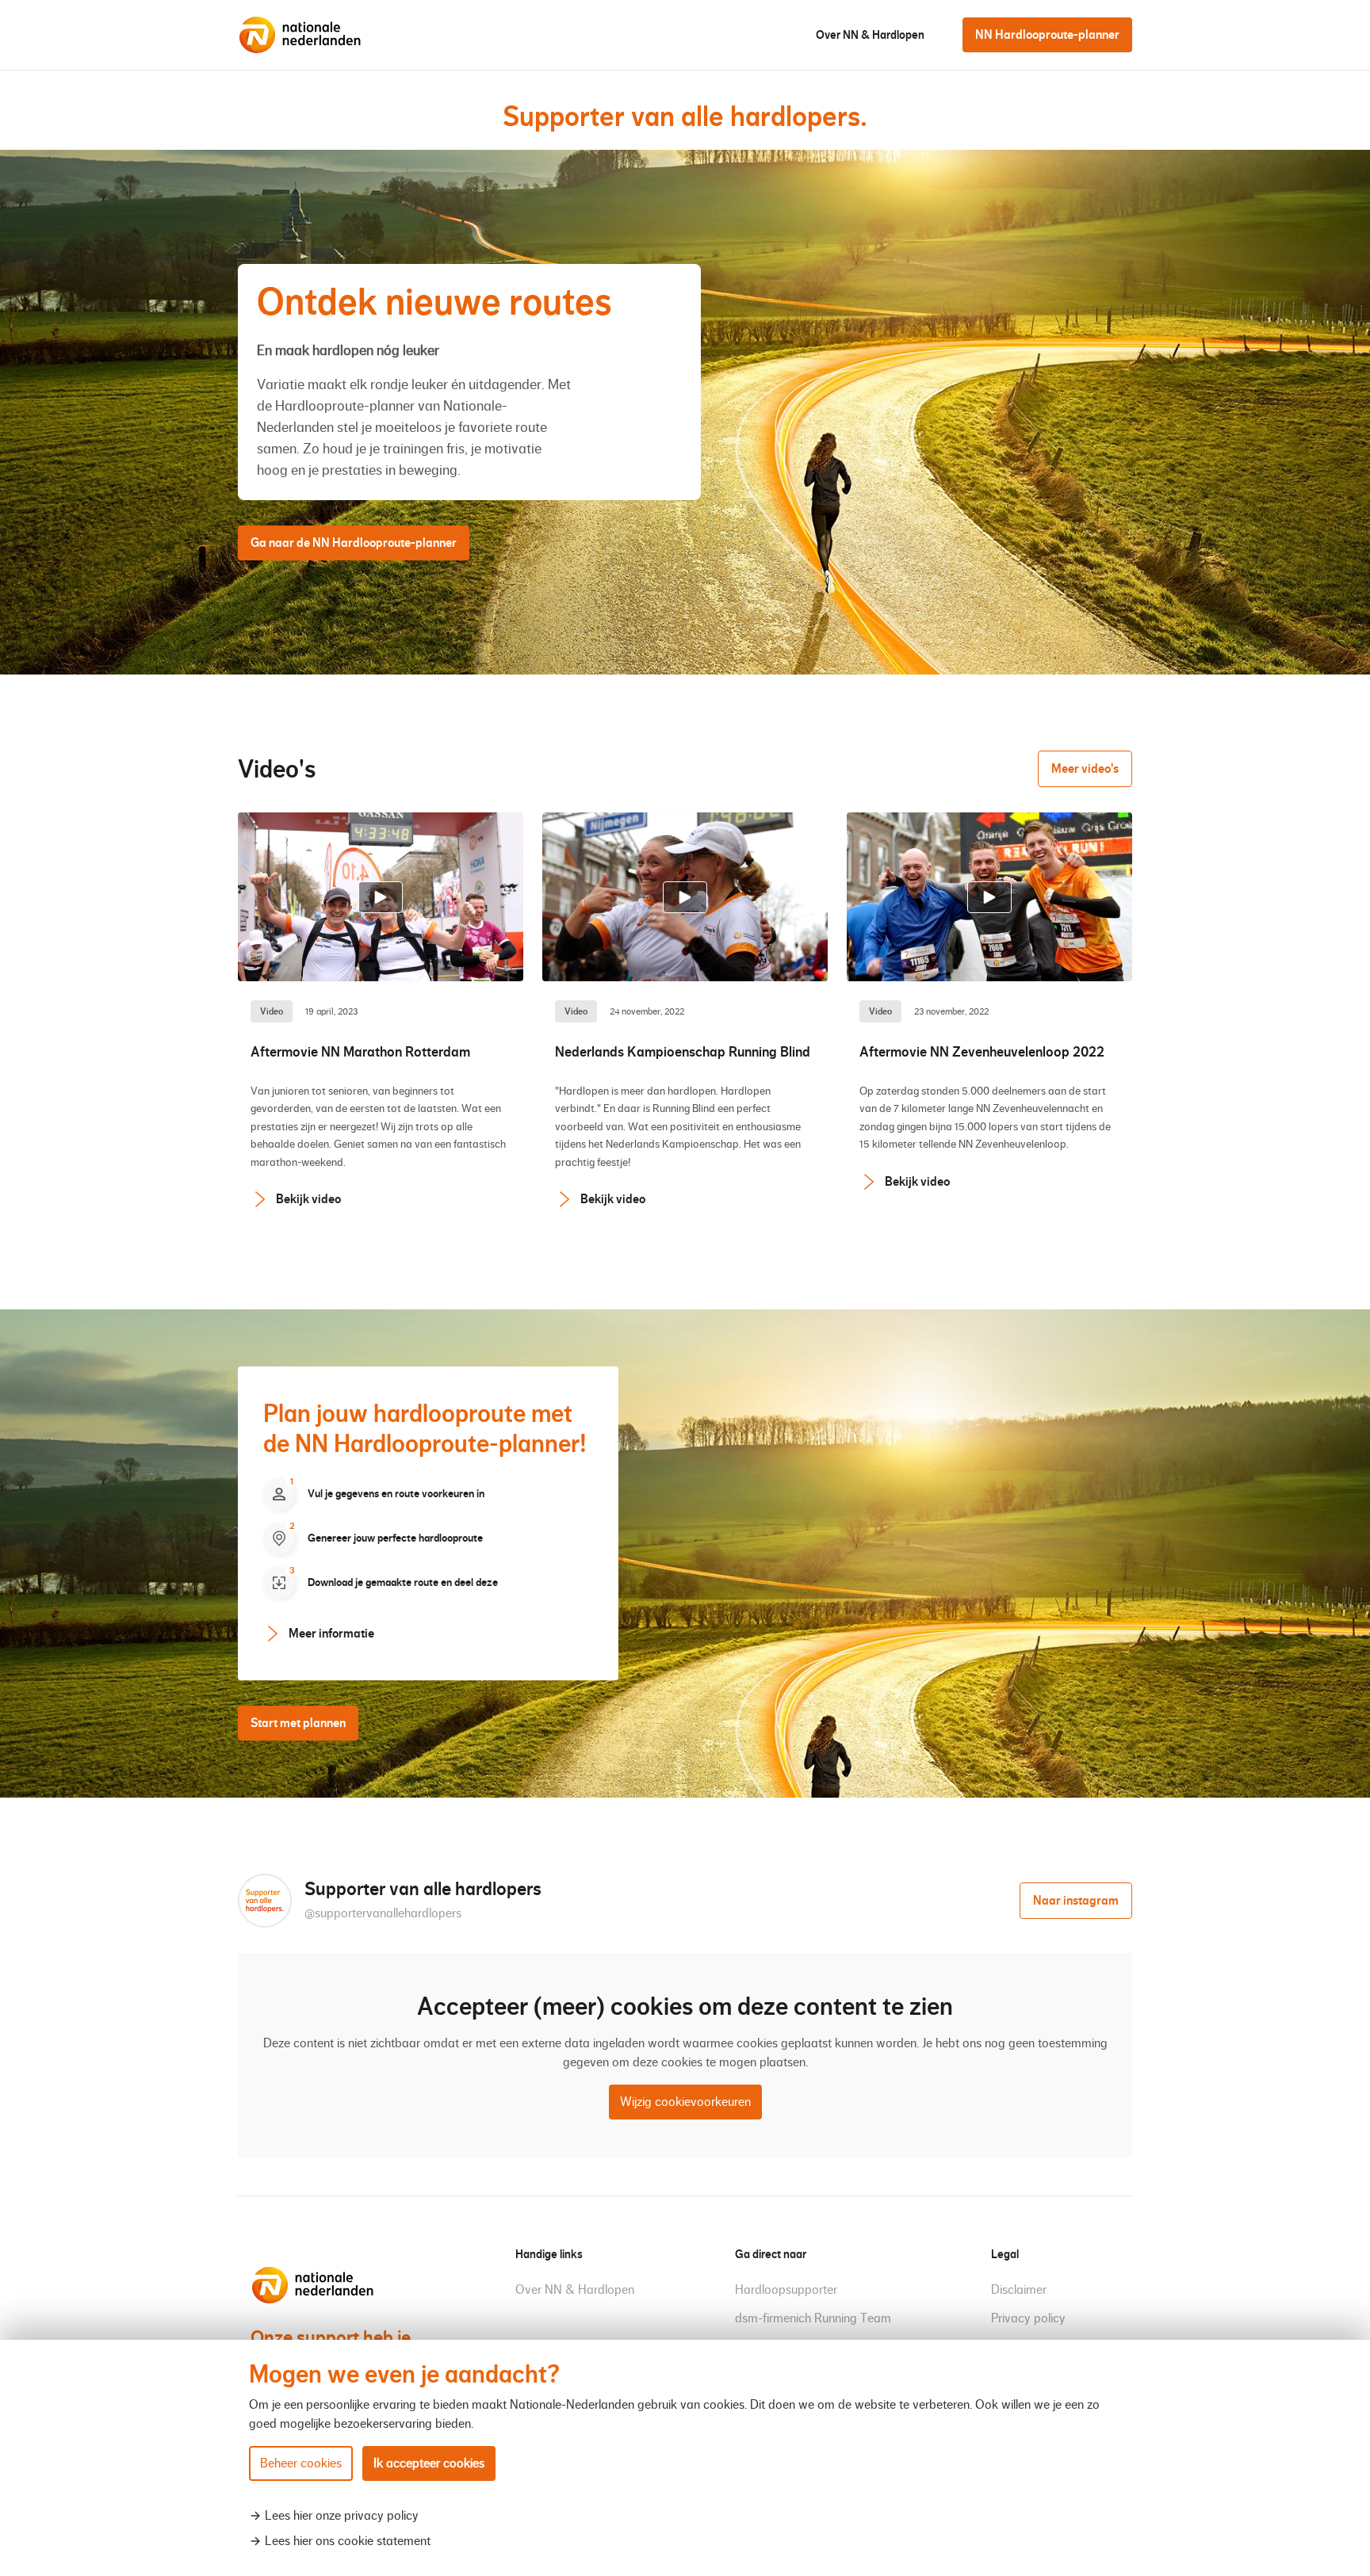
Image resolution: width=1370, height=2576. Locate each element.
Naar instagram (1076, 1900)
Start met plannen (298, 1723)
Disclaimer (1019, 2289)
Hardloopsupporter (786, 2289)
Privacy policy (1028, 2318)
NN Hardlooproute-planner (1047, 34)
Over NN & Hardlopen (870, 35)
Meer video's (1085, 768)
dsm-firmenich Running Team (813, 2318)
